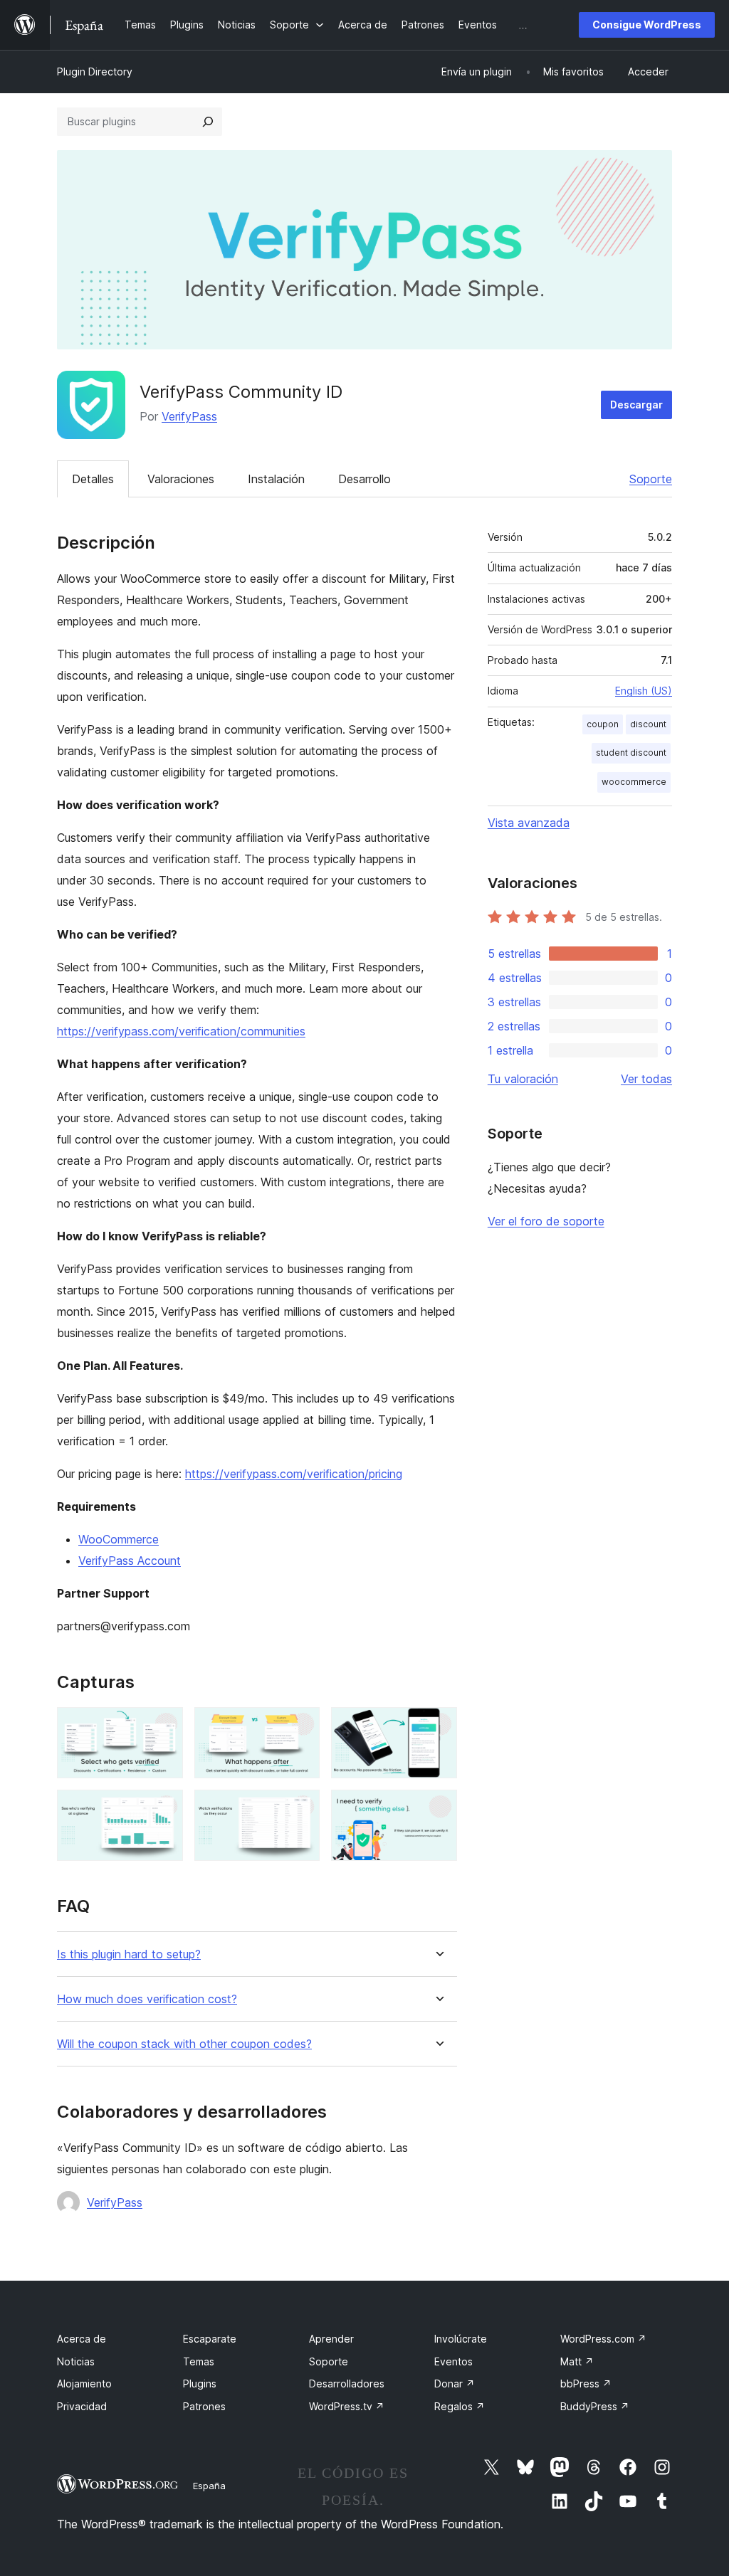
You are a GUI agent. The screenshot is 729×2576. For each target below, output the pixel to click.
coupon (603, 724)
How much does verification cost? (147, 1999)
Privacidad (82, 2406)
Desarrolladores (347, 2384)
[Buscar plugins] (208, 122)
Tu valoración (523, 1079)
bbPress (586, 2384)
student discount (631, 753)
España (209, 2486)
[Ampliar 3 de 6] (438, 1726)
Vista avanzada (529, 823)
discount (648, 724)
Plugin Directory (95, 72)
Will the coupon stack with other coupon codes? (184, 2044)
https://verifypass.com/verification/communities (181, 1031)
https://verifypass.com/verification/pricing (294, 1474)
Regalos (460, 2406)
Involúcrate (461, 2339)
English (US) (644, 691)
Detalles (93, 479)
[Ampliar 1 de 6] (164, 1726)
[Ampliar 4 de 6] (164, 1809)
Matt (577, 2361)
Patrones (204, 2406)
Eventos (453, 2361)
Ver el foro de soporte (546, 1221)
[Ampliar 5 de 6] (300, 1809)
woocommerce (634, 782)
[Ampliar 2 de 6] (300, 1726)
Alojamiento (84, 2384)
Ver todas (646, 1079)
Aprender (331, 2339)
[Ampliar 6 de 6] (438, 1809)
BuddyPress (595, 2406)
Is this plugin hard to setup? (129, 1954)
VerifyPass (189, 416)
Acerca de (82, 2339)
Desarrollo (364, 479)
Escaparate (210, 2339)
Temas (199, 2361)
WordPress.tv (347, 2406)
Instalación (276, 479)
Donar (455, 2384)
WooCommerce (119, 1539)
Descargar (636, 405)
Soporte (651, 479)
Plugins (200, 2384)
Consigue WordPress (647, 25)
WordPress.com (603, 2339)
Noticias (76, 2361)
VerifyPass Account (130, 1561)
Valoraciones (181, 479)
